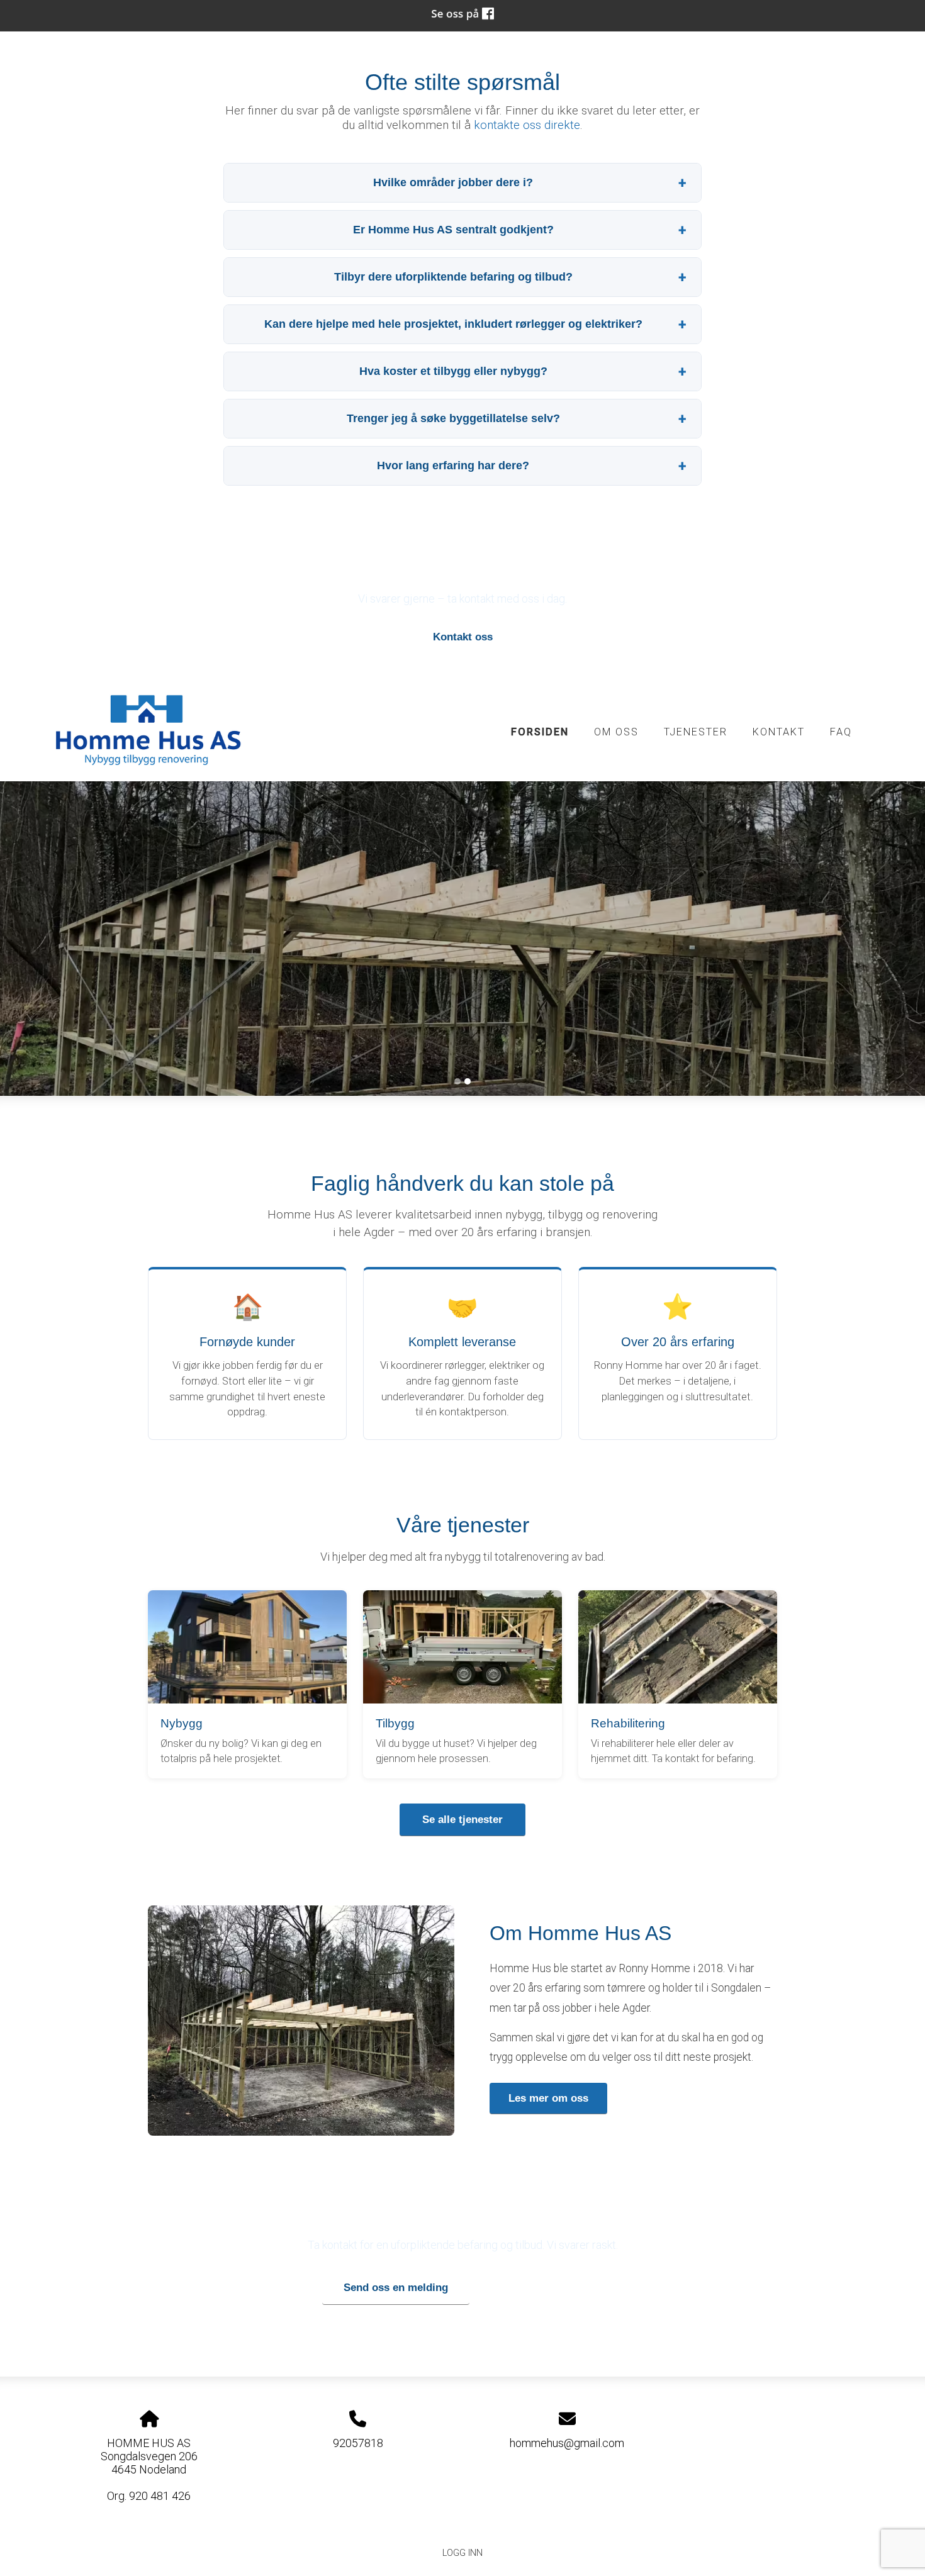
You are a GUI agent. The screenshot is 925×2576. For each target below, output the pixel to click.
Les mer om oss (548, 2098)
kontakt (779, 732)
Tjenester (449, 953)
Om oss (355, 953)
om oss (616, 732)
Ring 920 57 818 (541, 2288)
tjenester (696, 732)
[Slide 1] (457, 1081)
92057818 (358, 2443)
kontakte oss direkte (527, 125)
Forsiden (540, 732)
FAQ (841, 732)
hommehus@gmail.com (567, 2443)
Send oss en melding (396, 2288)
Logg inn (462, 2553)
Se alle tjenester (462, 1820)
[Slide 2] (468, 1081)
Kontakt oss (463, 637)
